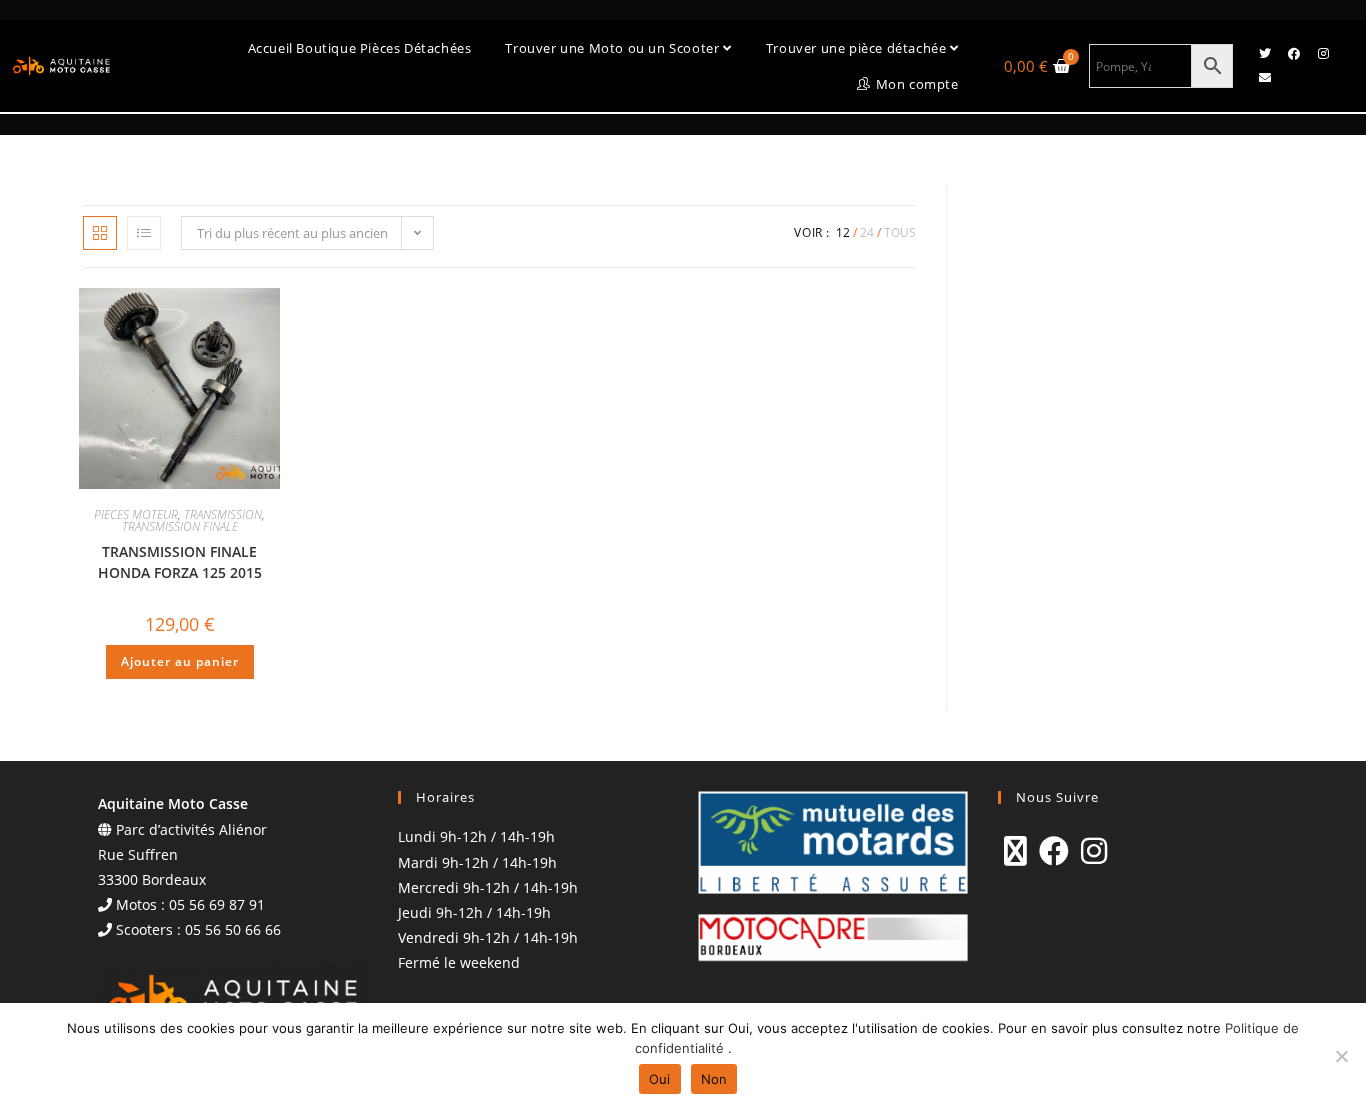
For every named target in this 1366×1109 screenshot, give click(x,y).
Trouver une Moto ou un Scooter (614, 48)
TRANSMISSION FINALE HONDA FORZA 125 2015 (180, 562)
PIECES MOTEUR (136, 514)
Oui (660, 1079)
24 (867, 232)
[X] (1015, 851)
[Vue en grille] (100, 233)
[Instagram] (1323, 54)
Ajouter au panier (180, 661)
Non (714, 1079)
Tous (900, 232)
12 (843, 232)
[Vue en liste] (144, 233)
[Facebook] (1294, 54)
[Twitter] (1265, 54)
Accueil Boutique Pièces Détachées (360, 48)
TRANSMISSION (223, 514)
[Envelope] (1265, 78)
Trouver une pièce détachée (858, 48)
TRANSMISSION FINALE (180, 526)
